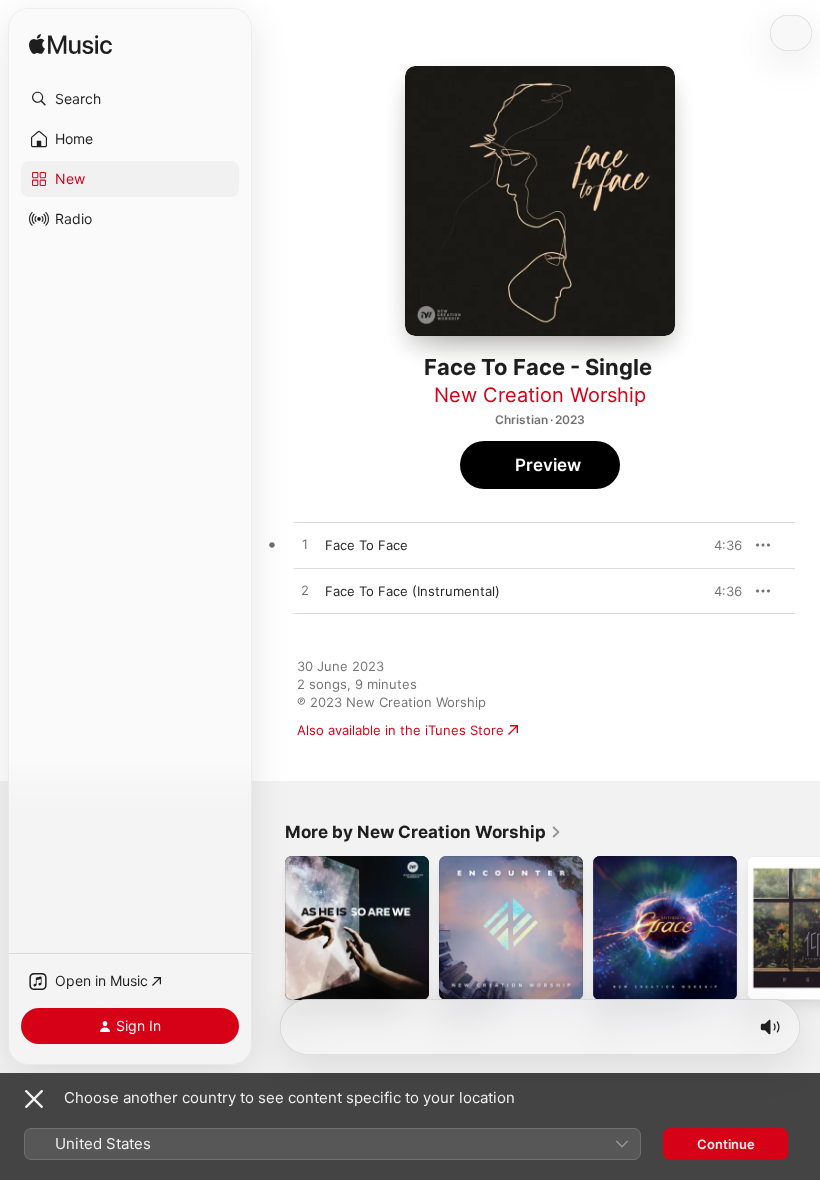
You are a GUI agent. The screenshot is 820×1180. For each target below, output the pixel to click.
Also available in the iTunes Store (400, 730)
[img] (70, 45)
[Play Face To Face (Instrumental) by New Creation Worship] (305, 591)
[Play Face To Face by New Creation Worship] (305, 545)
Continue (726, 1144)
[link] (423, 832)
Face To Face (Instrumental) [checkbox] (412, 591)
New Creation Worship (540, 395)
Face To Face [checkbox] (366, 545)
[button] (130, 99)
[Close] (34, 1099)
